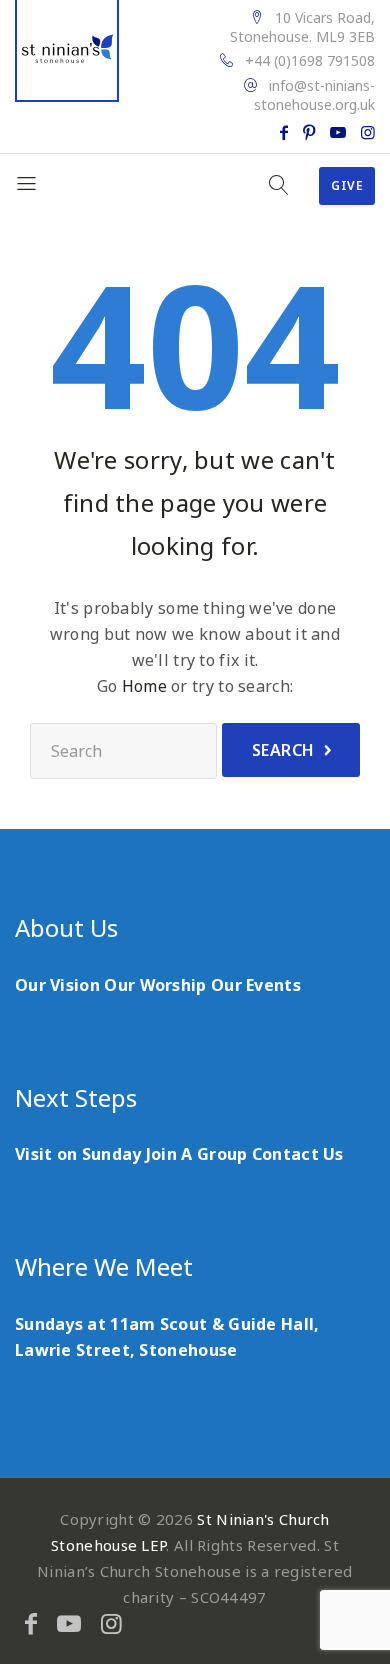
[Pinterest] (309, 132)
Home (144, 686)
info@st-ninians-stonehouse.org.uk (314, 95)
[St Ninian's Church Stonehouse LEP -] (67, 51)
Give (347, 185)
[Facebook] (284, 132)
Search (283, 750)
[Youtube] (338, 132)
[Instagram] (368, 132)
